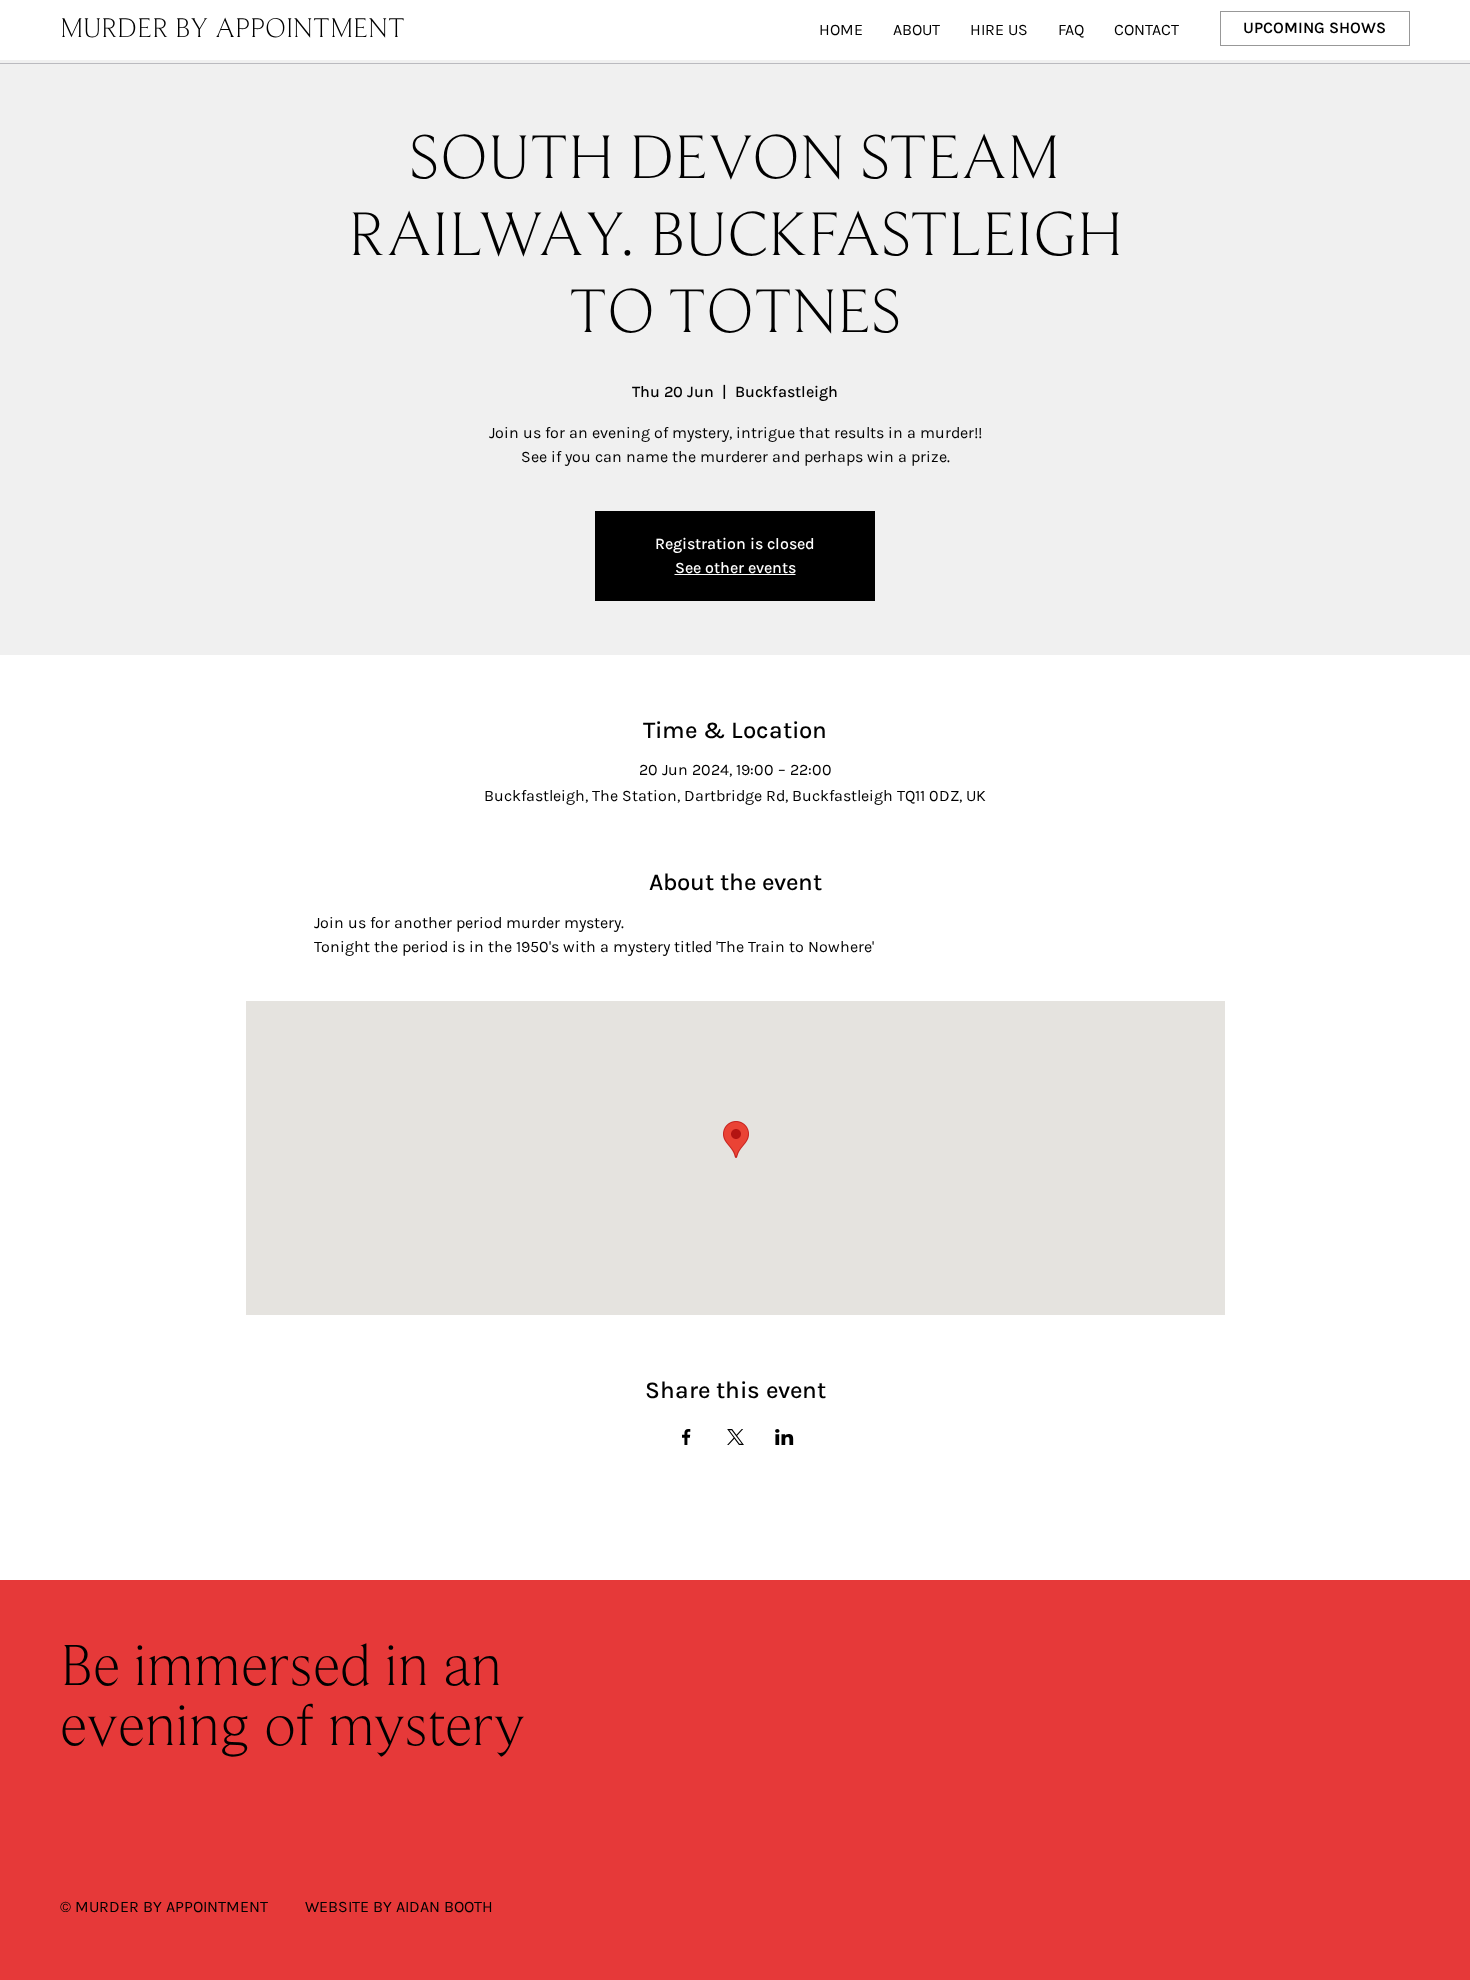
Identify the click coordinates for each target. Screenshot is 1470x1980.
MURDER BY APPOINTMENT (232, 30)
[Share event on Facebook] (686, 1437)
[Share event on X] (735, 1437)
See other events (735, 567)
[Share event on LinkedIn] (784, 1437)
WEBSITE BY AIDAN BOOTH (399, 1906)
